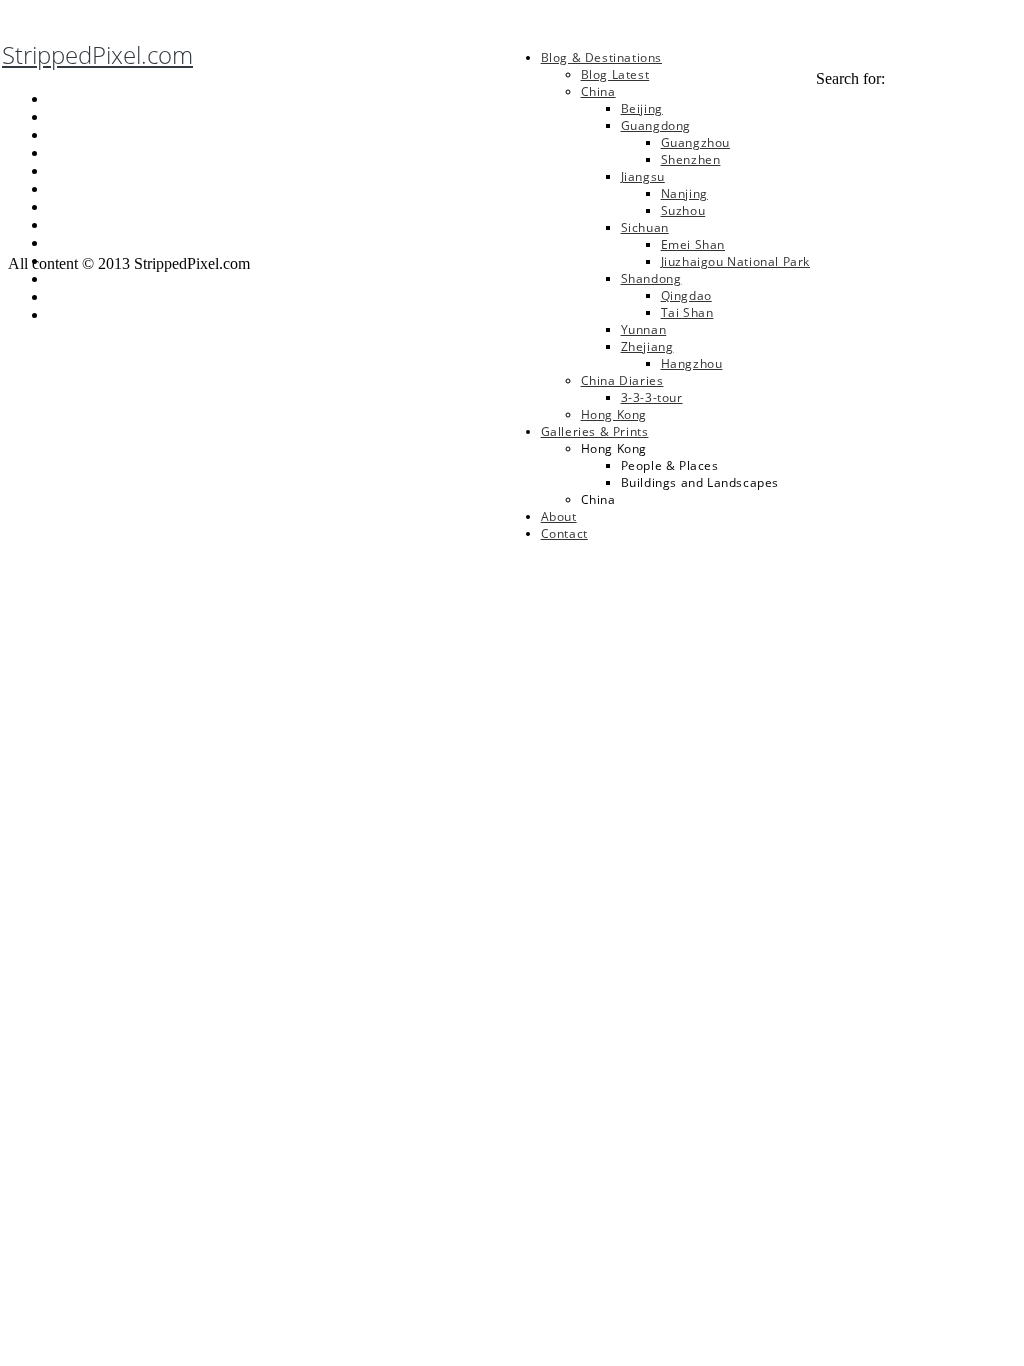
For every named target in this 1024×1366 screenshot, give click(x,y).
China (598, 91)
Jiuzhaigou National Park (735, 261)
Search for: (850, 78)
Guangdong (656, 125)
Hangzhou (692, 363)
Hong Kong (614, 414)
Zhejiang (647, 346)
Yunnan (644, 329)
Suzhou (683, 210)
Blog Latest (615, 74)
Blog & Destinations (601, 57)
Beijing (642, 108)
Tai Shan (687, 312)
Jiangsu (643, 176)
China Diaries (622, 380)
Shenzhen (691, 159)
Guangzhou (695, 142)
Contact (564, 533)
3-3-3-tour (652, 397)
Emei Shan (693, 244)
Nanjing (684, 193)
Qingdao (686, 295)
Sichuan (645, 227)
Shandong (651, 278)
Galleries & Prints (595, 431)
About (559, 516)
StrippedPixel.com (97, 54)
